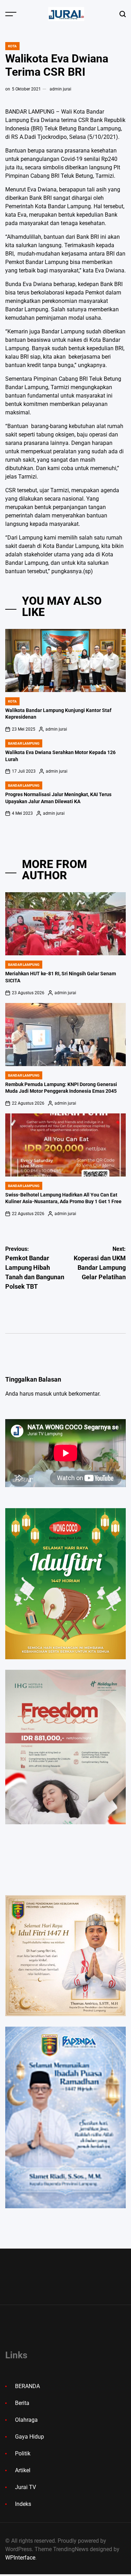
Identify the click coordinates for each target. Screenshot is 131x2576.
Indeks (23, 2504)
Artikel (23, 2470)
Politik (23, 2453)
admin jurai (60, 89)
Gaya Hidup (30, 2437)
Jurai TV (26, 2487)
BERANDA (27, 2386)
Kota (12, 46)
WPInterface (20, 2558)
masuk (43, 1394)
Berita (22, 2403)
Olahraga (26, 2420)
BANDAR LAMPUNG (24, 743)
